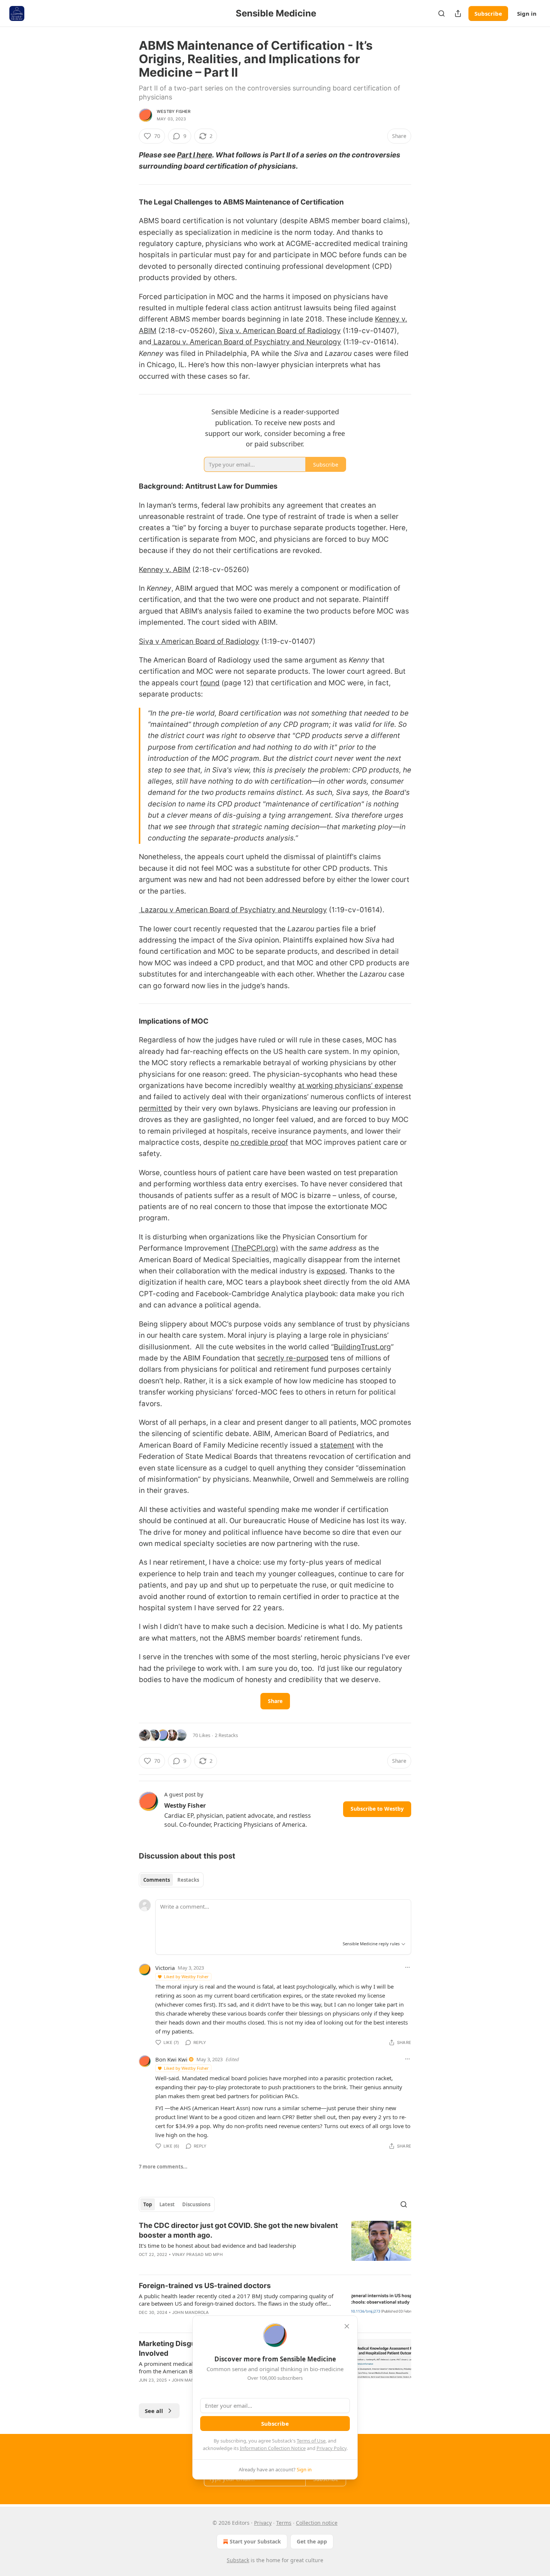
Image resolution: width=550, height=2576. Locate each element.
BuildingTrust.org (362, 1347)
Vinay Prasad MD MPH (197, 2254)
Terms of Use (311, 2441)
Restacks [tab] (188, 1880)
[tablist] (171, 1880)
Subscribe (488, 13)
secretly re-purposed (293, 1358)
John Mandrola (191, 2312)
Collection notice (317, 2523)
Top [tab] (148, 2204)
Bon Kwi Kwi (171, 2059)
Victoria (165, 1968)
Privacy (263, 2523)
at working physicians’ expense (350, 1086)
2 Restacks (226, 1735)
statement (337, 1445)
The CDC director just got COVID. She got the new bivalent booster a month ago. (238, 2230)
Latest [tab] (167, 2204)
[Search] (441, 13)
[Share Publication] (458, 13)
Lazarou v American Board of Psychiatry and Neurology (233, 910)
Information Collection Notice (273, 2448)
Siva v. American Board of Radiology (280, 331)
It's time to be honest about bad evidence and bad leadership (217, 2245)
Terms (284, 2523)
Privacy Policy (331, 2448)
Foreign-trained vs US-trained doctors (205, 2286)
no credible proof (259, 1142)
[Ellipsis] (407, 1967)
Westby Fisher (174, 111)
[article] (275, 2245)
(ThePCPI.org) (255, 1248)
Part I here (195, 155)
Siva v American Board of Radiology (199, 641)
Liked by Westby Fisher (186, 1976)
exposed (331, 1271)
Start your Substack (255, 2541)
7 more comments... (163, 2167)
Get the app (312, 2541)
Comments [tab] (157, 1880)
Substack (238, 2560)
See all (154, 2411)
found (210, 683)
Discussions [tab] (196, 2204)
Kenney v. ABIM (165, 570)
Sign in (527, 13)
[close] (347, 2326)
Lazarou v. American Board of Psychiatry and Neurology (246, 342)
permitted (155, 1108)
